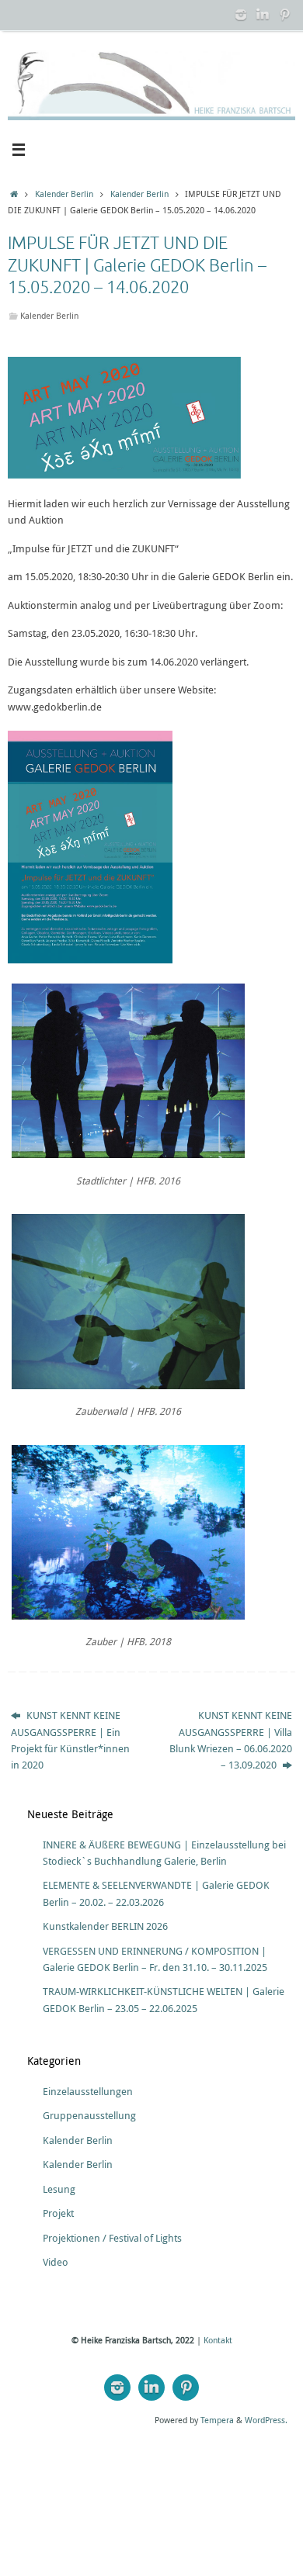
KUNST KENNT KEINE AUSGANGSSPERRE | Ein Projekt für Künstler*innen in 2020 (70, 1740)
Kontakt (218, 2340)
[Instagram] (241, 15)
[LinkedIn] (263, 15)
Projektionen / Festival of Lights (112, 2238)
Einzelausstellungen (88, 2092)
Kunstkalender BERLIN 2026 (105, 1926)
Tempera (217, 2420)
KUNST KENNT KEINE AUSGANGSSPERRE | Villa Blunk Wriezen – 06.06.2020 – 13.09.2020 (231, 1740)
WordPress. (266, 2420)
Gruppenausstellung (89, 2116)
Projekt (58, 2213)
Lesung (59, 2189)
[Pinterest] (284, 15)
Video (56, 2262)
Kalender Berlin (64, 194)
